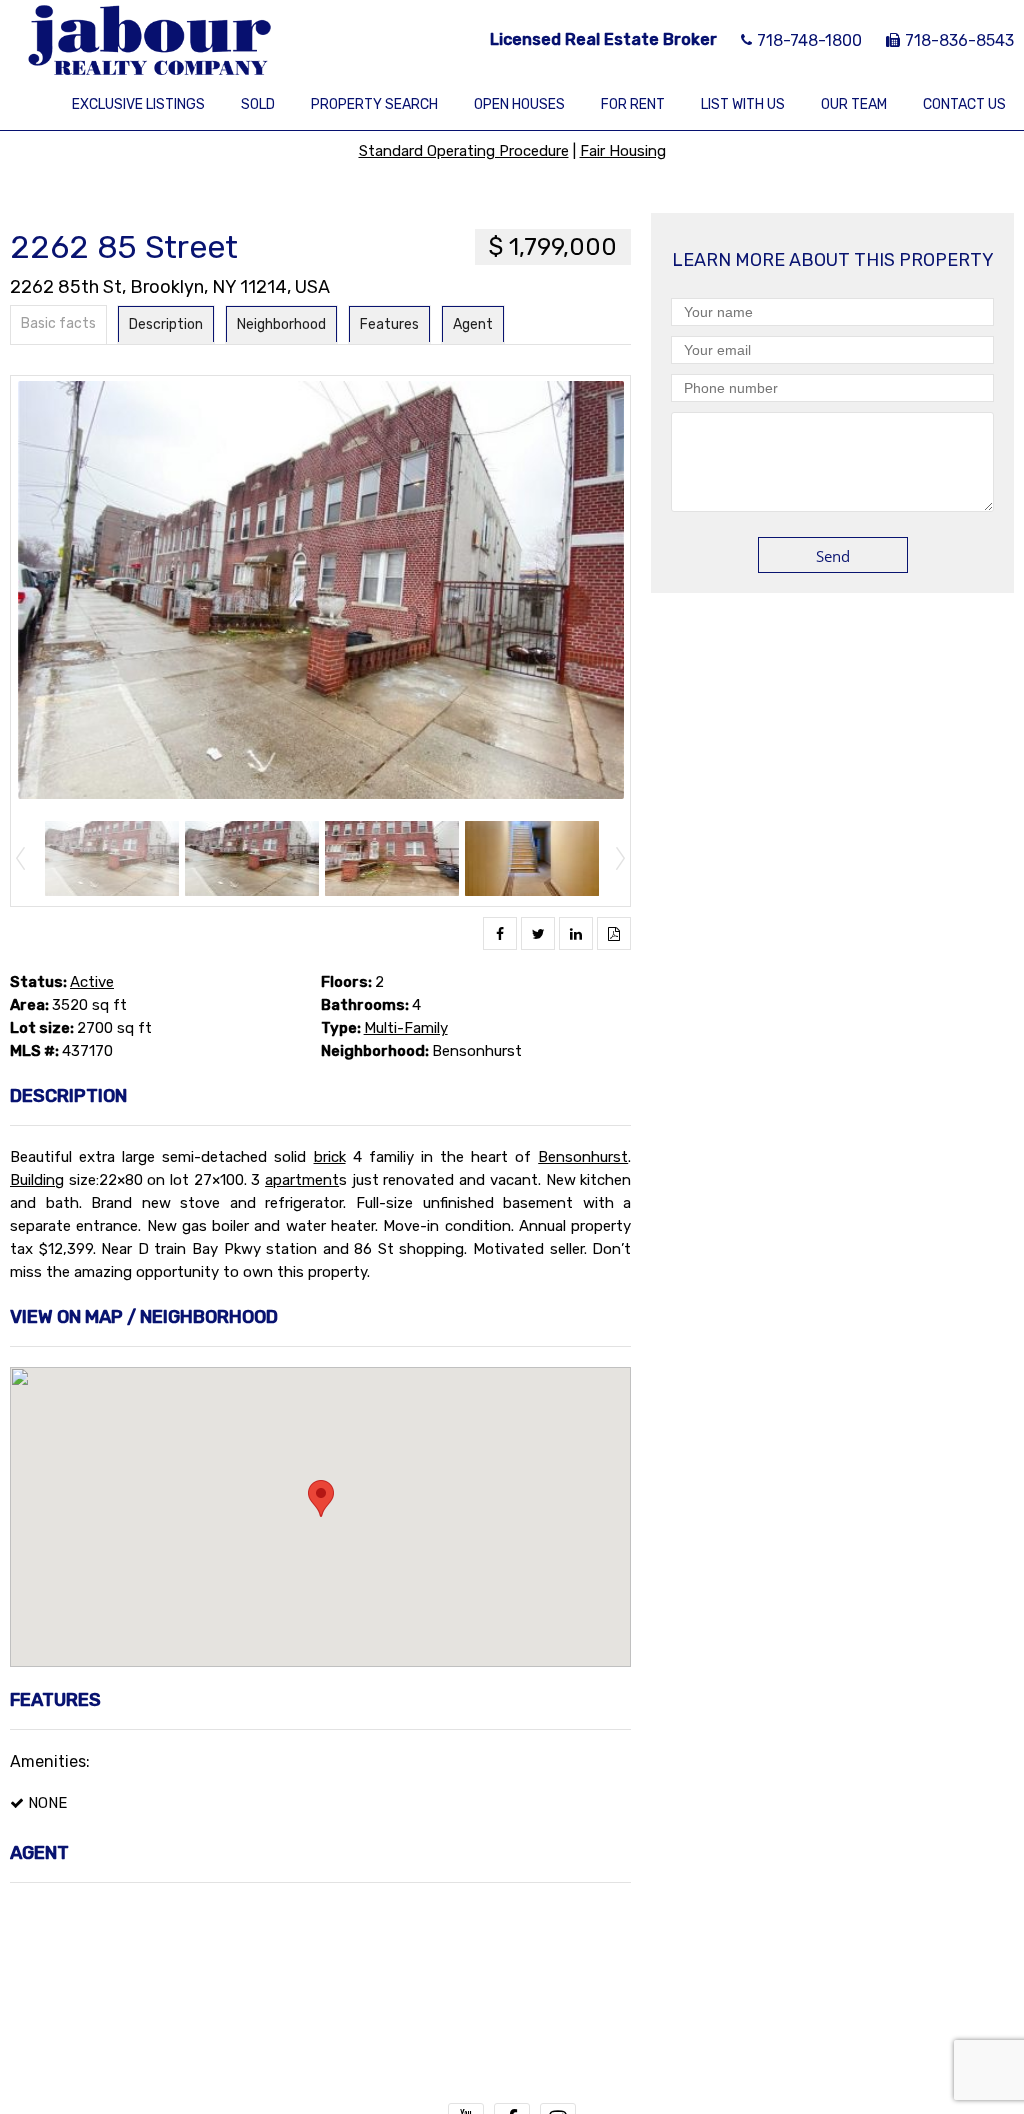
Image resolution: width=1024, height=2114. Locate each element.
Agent (473, 324)
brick (330, 1157)
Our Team (854, 104)
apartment (302, 1180)
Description (166, 324)
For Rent (633, 104)
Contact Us (964, 104)
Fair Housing (623, 151)
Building (37, 1180)
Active (92, 982)
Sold (258, 104)
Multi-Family (406, 1028)
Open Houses (519, 104)
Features (389, 324)
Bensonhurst (583, 1157)
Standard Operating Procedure (464, 151)
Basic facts (58, 323)
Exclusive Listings (138, 104)
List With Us (743, 104)
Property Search (374, 104)
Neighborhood (281, 324)
